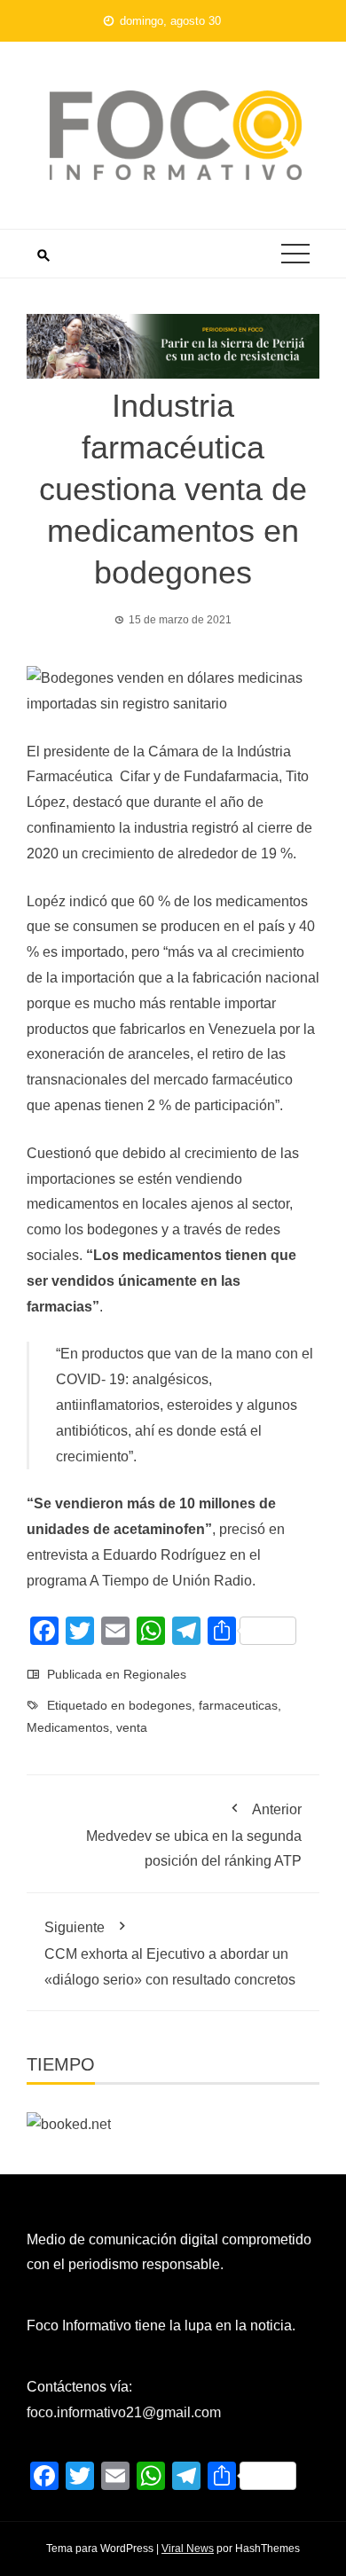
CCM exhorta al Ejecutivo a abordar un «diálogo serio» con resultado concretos (170, 1953)
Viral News (188, 2549)
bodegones (160, 1705)
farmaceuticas (238, 1705)
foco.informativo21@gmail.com (124, 2412)
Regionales (155, 1674)
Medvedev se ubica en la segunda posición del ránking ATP (194, 1835)
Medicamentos (68, 1727)
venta (132, 1727)
